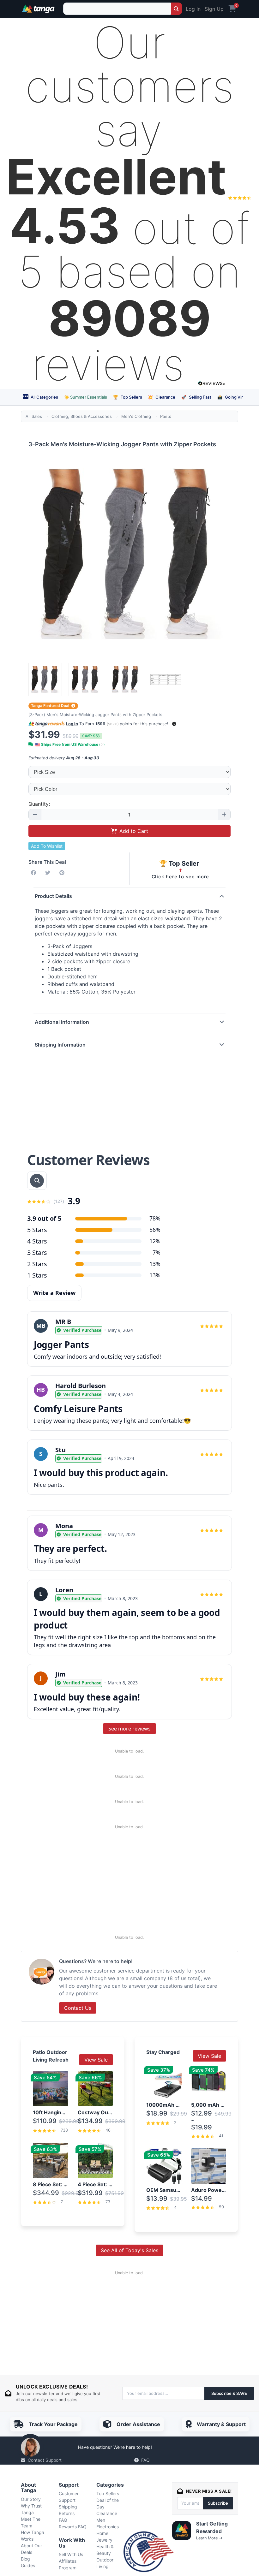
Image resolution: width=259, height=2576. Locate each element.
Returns (67, 2513)
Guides (28, 2565)
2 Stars (37, 1264)
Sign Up (214, 9)
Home (102, 2533)
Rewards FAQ (73, 2527)
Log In (193, 9)
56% (155, 1230)
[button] (174, 724)
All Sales (34, 416)
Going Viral (232, 397)
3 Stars (37, 1252)
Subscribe (218, 2503)
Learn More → (209, 2538)
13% (155, 1264)
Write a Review (54, 1293)
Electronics (108, 2527)
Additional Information (62, 1022)
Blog (25, 2559)
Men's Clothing (136, 416)
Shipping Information (60, 1045)
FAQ (145, 2460)
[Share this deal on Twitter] (49, 873)
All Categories (44, 397)
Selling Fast (196, 397)
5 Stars (37, 1230)
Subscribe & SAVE (229, 2393)
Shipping (68, 2507)
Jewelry (104, 2540)
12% (155, 1241)
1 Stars (37, 1275)
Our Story (31, 2499)
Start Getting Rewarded (212, 2527)
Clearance (162, 397)
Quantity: (39, 804)
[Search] (176, 9)
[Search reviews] (37, 1181)
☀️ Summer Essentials (86, 397)
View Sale (96, 2060)
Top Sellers (128, 397)
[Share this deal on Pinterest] (63, 873)
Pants (166, 416)
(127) (59, 1201)
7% (157, 1252)
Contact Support (45, 2460)
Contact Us (78, 2008)
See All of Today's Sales (129, 2250)
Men (101, 2520)
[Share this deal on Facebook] (35, 873)
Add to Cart (134, 831)
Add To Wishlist (47, 846)
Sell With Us (71, 2554)
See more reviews (129, 1729)
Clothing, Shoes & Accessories (82, 416)
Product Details (53, 896)
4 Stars (37, 1241)
